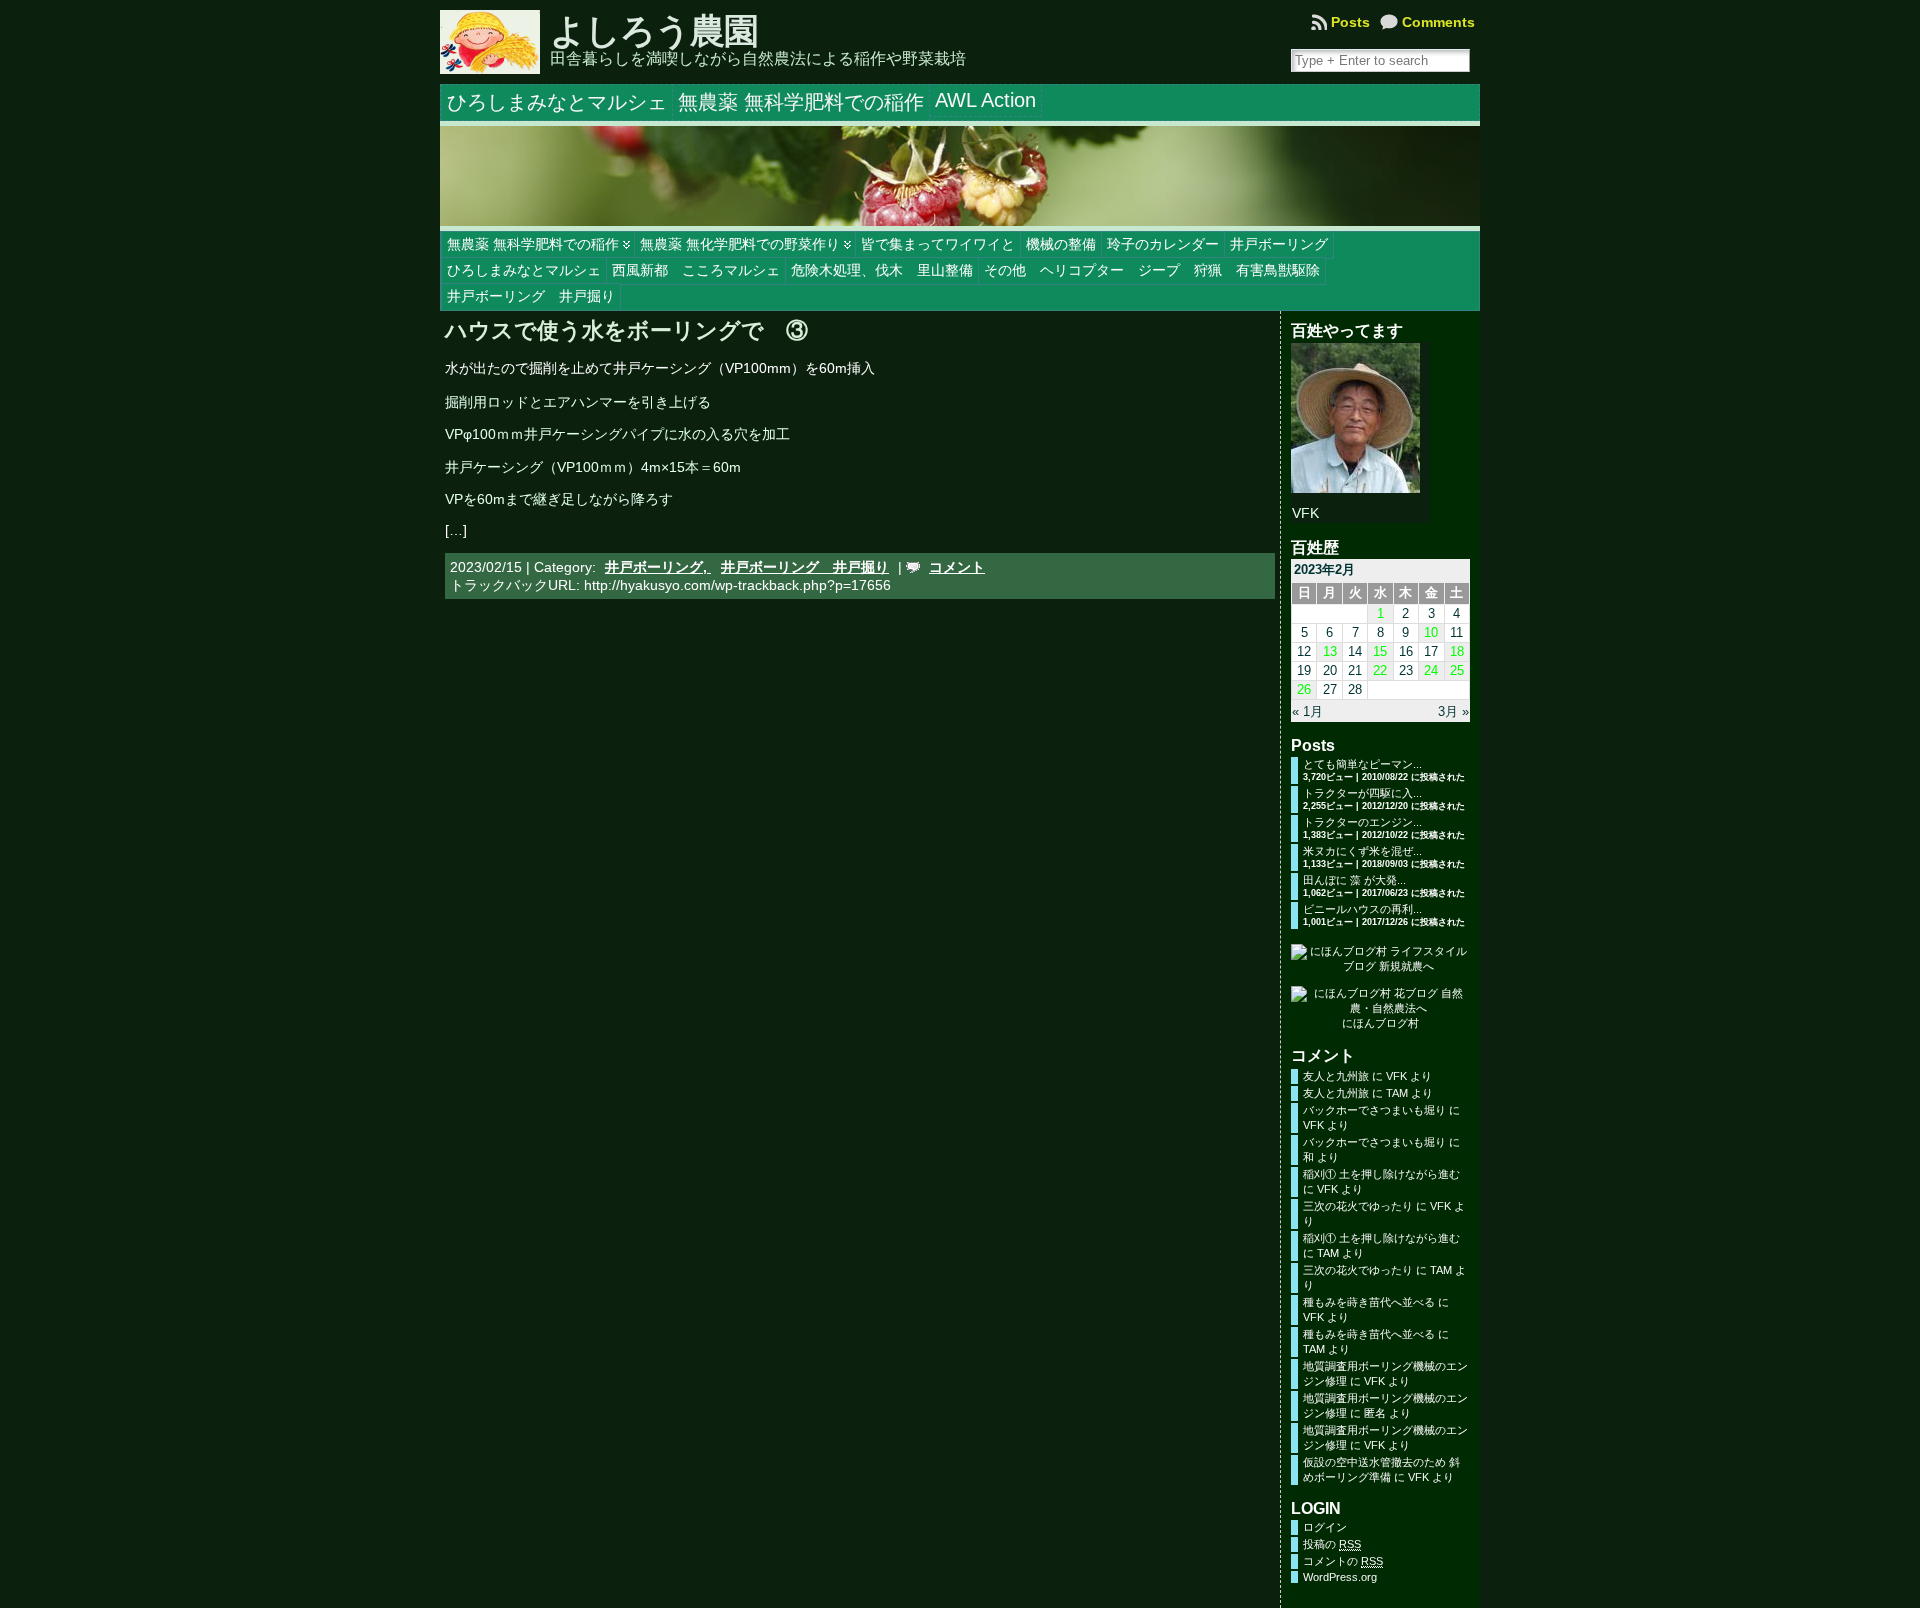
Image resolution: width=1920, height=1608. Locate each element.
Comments (1438, 22)
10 (1431, 632)
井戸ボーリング (1279, 244)
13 (1330, 651)
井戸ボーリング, (658, 567)
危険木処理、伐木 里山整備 (882, 270)
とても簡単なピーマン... (1362, 764)
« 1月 (1307, 711)
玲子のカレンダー (1163, 244)
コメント (957, 567)
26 (1304, 689)
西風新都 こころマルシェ (696, 270)
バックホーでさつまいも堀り (1374, 1110)
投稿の (1332, 1544)
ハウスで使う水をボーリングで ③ (626, 330)
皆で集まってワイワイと (938, 244)
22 (1380, 670)
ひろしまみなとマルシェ (524, 270)
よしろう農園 (654, 31)
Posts (1350, 22)
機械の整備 (1061, 244)
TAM (1397, 1093)
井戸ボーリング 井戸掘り (531, 296)
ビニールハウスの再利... (1362, 909)
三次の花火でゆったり (1358, 1206)
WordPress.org (1340, 1577)
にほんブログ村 (1380, 1023)
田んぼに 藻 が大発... (1354, 880)
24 (1431, 670)
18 (1457, 651)
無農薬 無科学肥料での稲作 (533, 244)
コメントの (1343, 1561)
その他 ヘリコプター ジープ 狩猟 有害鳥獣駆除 (1152, 270)
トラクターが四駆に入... (1362, 793)
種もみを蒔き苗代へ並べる (1369, 1302)
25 (1457, 670)
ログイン (1325, 1527)
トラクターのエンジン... (1362, 822)
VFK (1396, 1076)
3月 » (1453, 711)
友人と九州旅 (1336, 1076)
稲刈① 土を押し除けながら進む (1381, 1174)
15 (1380, 651)
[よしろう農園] (960, 176)
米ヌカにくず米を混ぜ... (1362, 851)
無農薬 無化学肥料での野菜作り (740, 244)
